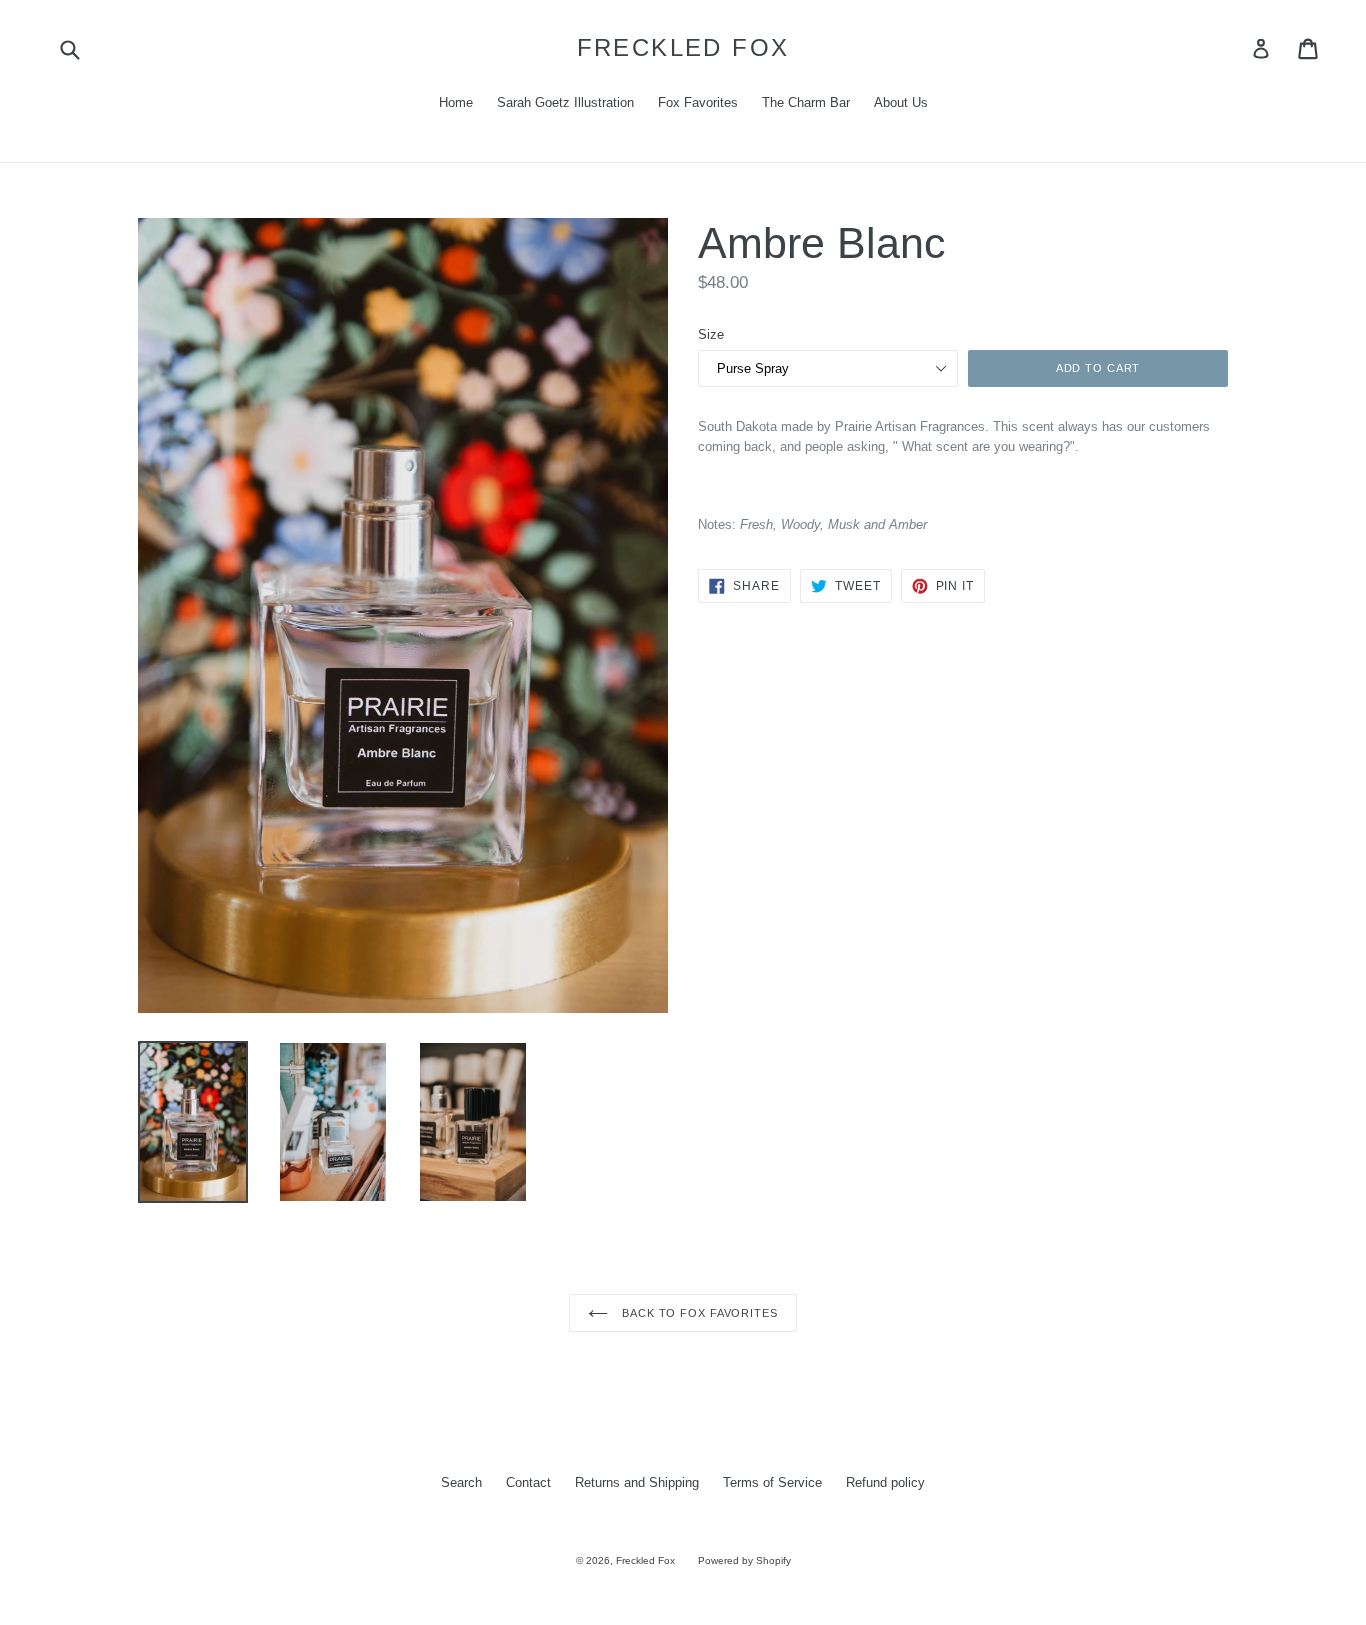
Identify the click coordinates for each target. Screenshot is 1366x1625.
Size (711, 334)
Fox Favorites (698, 102)
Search (461, 1482)
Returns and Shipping (637, 1482)
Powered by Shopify (744, 1560)
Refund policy (885, 1482)
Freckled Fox (683, 47)
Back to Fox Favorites (697, 1313)
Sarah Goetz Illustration (565, 102)
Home (456, 102)
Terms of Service (772, 1482)
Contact (528, 1482)
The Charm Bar (806, 102)
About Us (901, 102)
